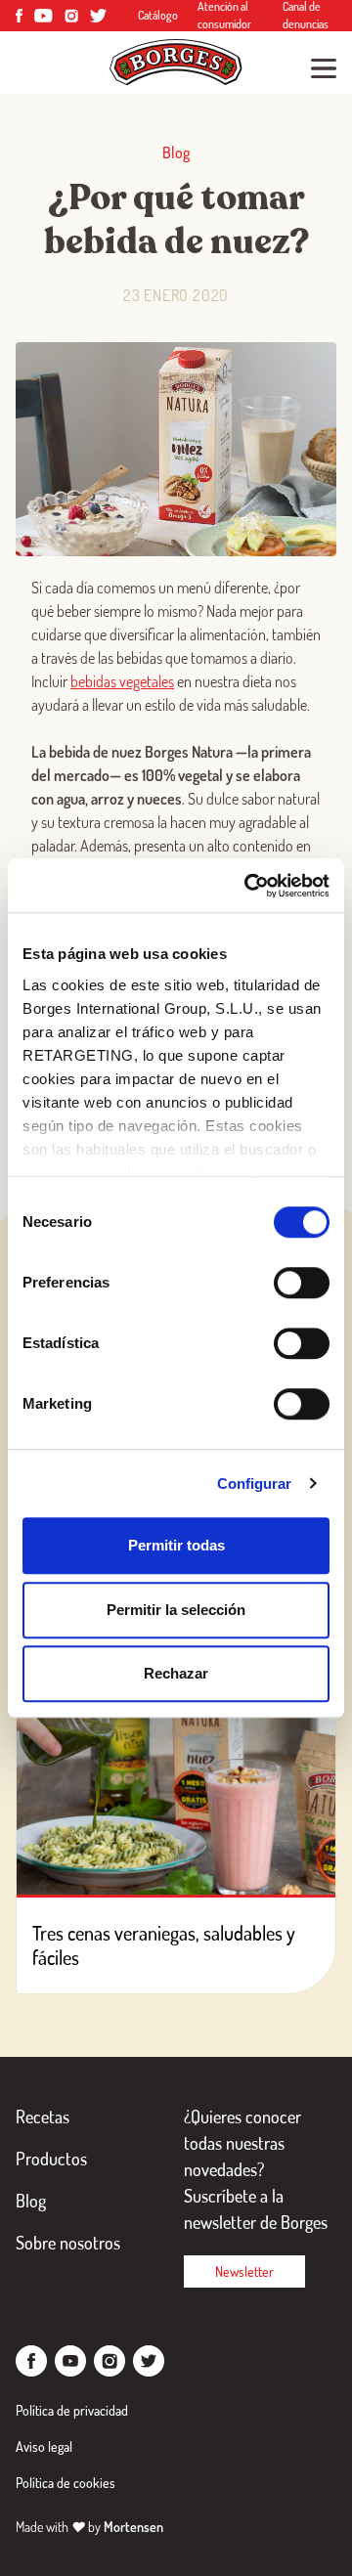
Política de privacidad (72, 2410)
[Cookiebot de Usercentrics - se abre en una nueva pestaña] (248, 886)
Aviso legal (44, 2446)
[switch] (302, 1283)
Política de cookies (66, 2483)
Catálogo (158, 15)
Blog (31, 2201)
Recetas (43, 2117)
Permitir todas (176, 1545)
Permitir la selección (176, 1610)
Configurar (255, 1484)
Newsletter (244, 2271)
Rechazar (176, 1673)
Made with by (89, 2527)
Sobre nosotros (68, 2243)
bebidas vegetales (122, 681)
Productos (51, 2159)
